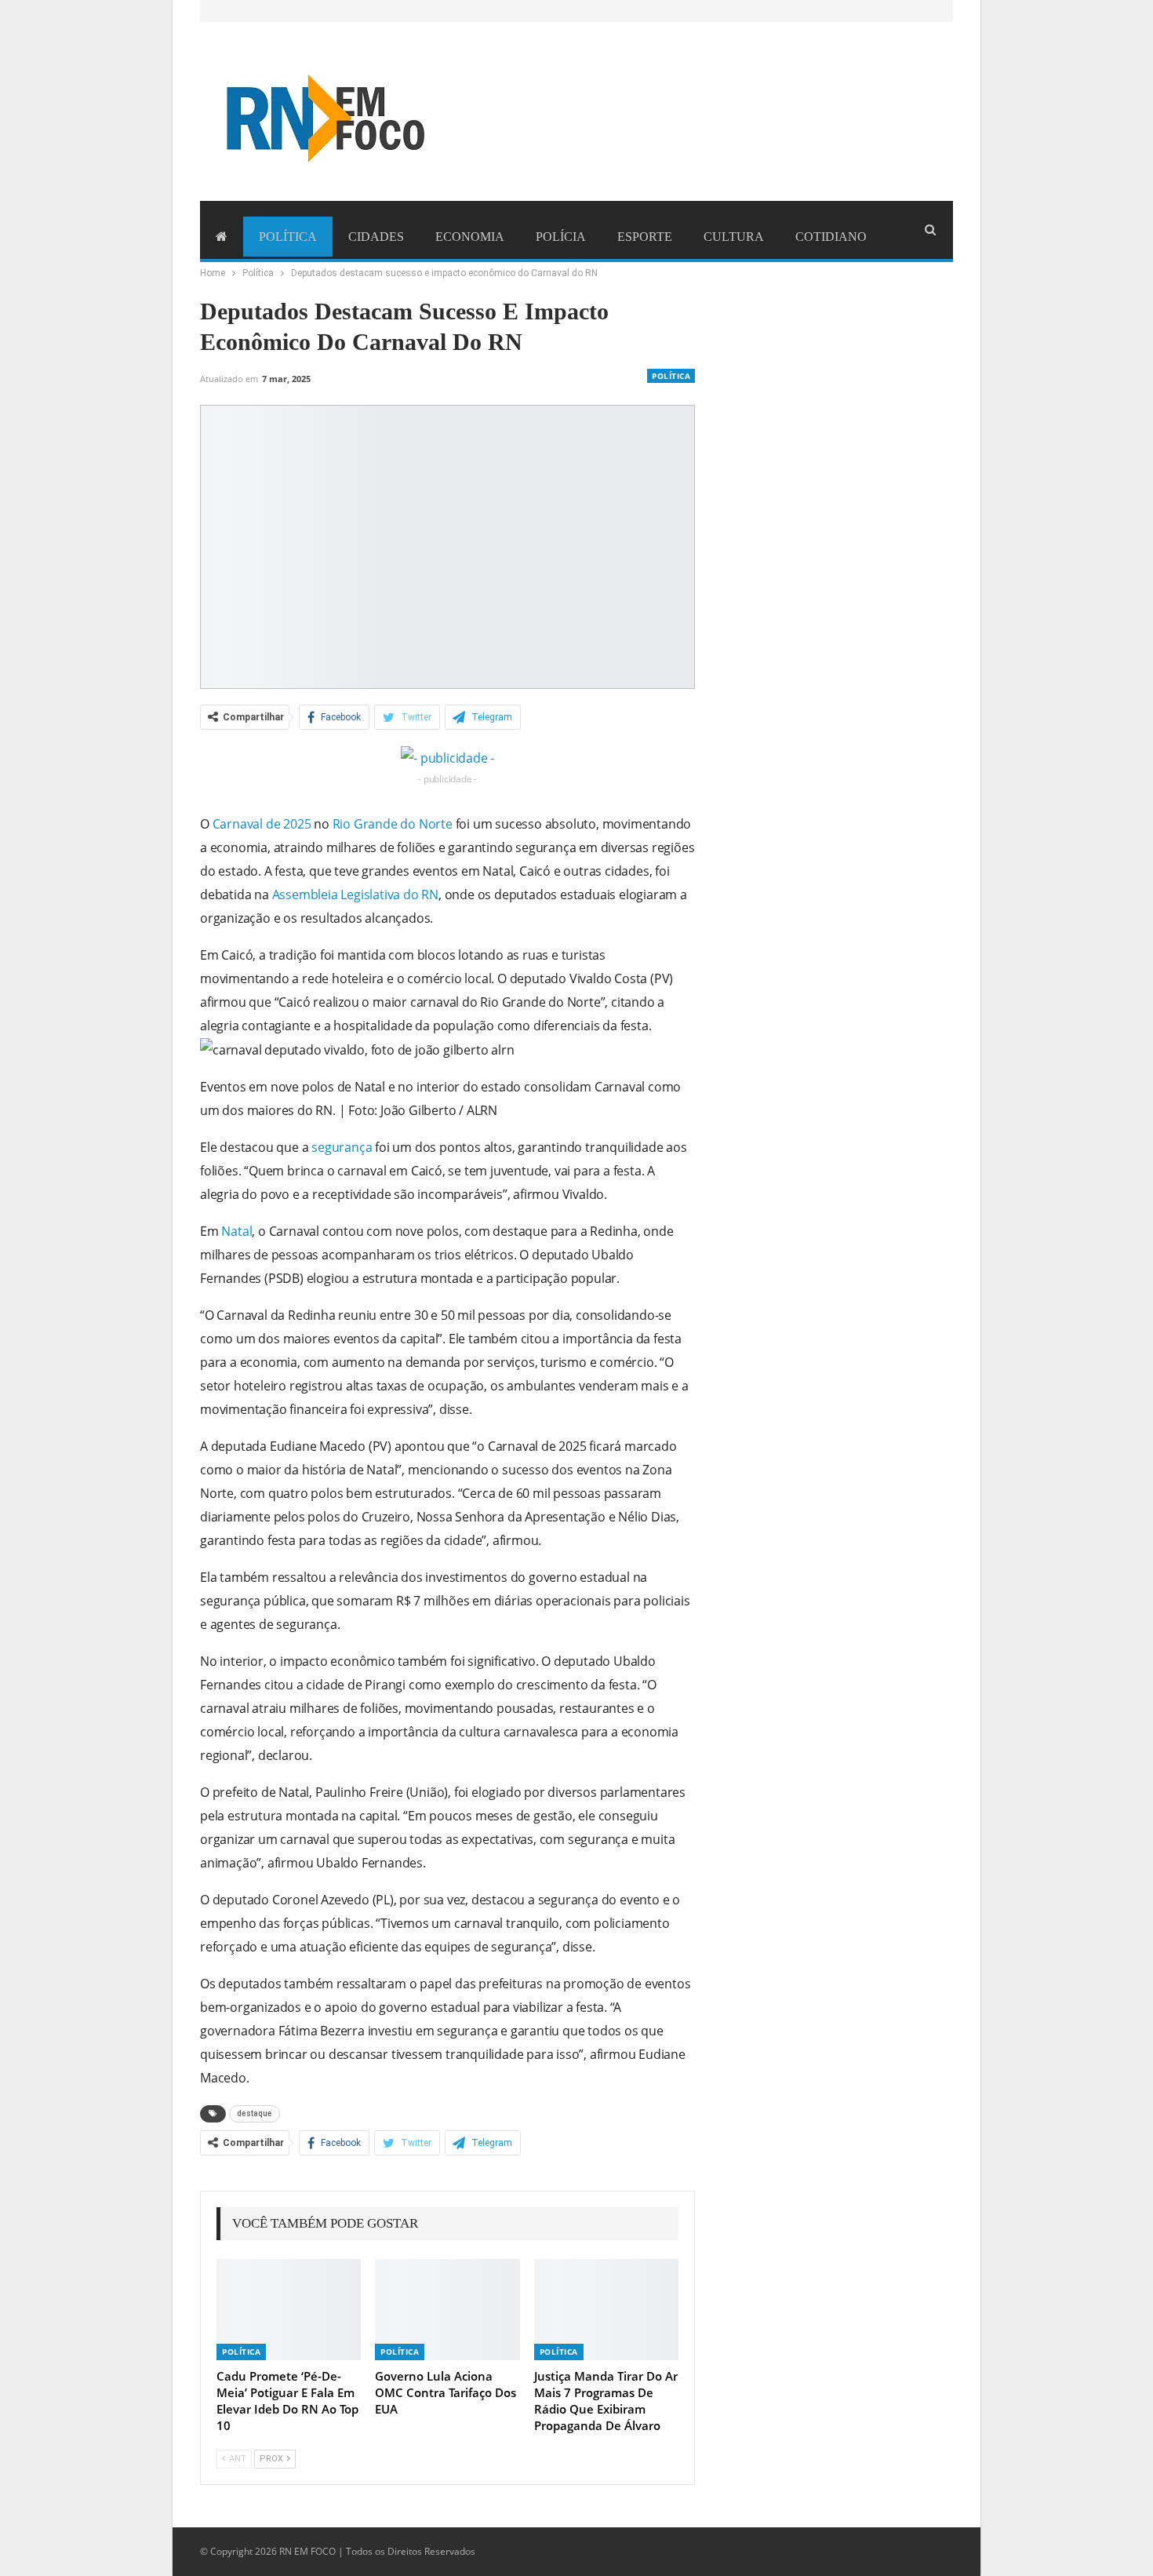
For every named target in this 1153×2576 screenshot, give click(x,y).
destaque (255, 2113)
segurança (342, 1147)
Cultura (734, 237)
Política (288, 237)
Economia (470, 237)
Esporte (645, 237)
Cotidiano (831, 237)
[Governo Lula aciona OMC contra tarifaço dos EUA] (447, 2310)
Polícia (561, 237)
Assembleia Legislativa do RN (355, 894)
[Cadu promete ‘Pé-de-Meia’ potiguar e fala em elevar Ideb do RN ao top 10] (289, 2310)
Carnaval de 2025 (262, 824)
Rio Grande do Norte (393, 824)
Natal (236, 1231)
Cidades (376, 237)
